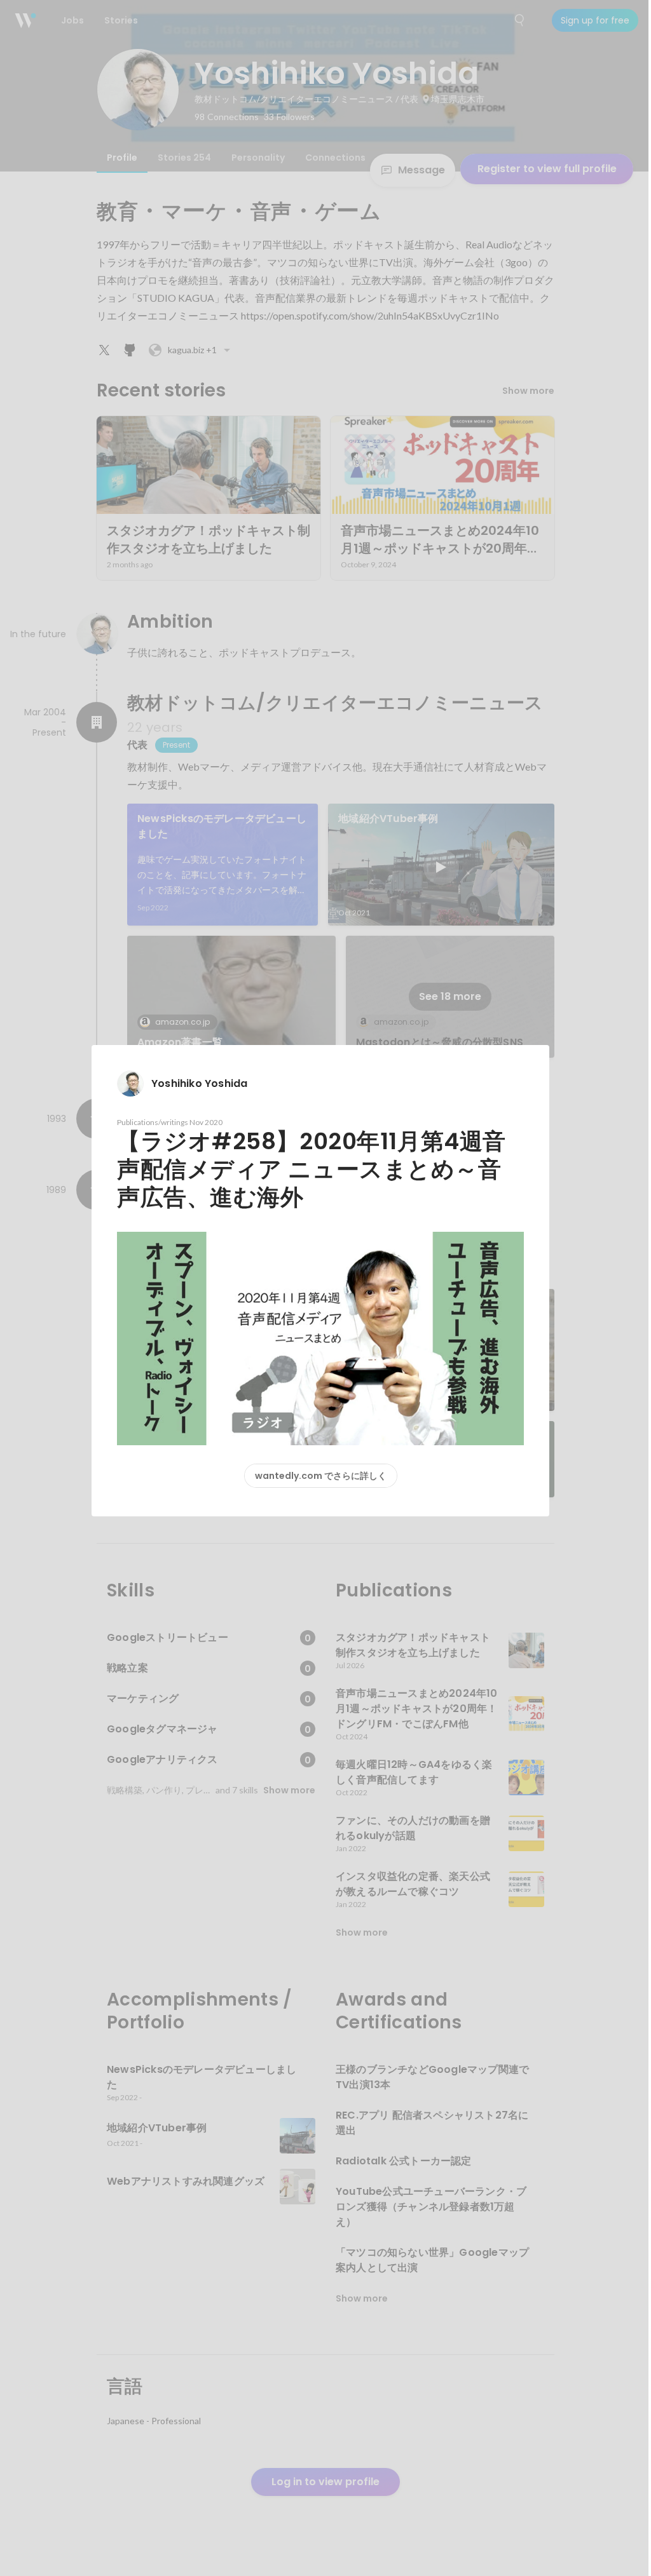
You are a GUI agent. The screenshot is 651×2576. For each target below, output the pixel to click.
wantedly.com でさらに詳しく (321, 1476)
